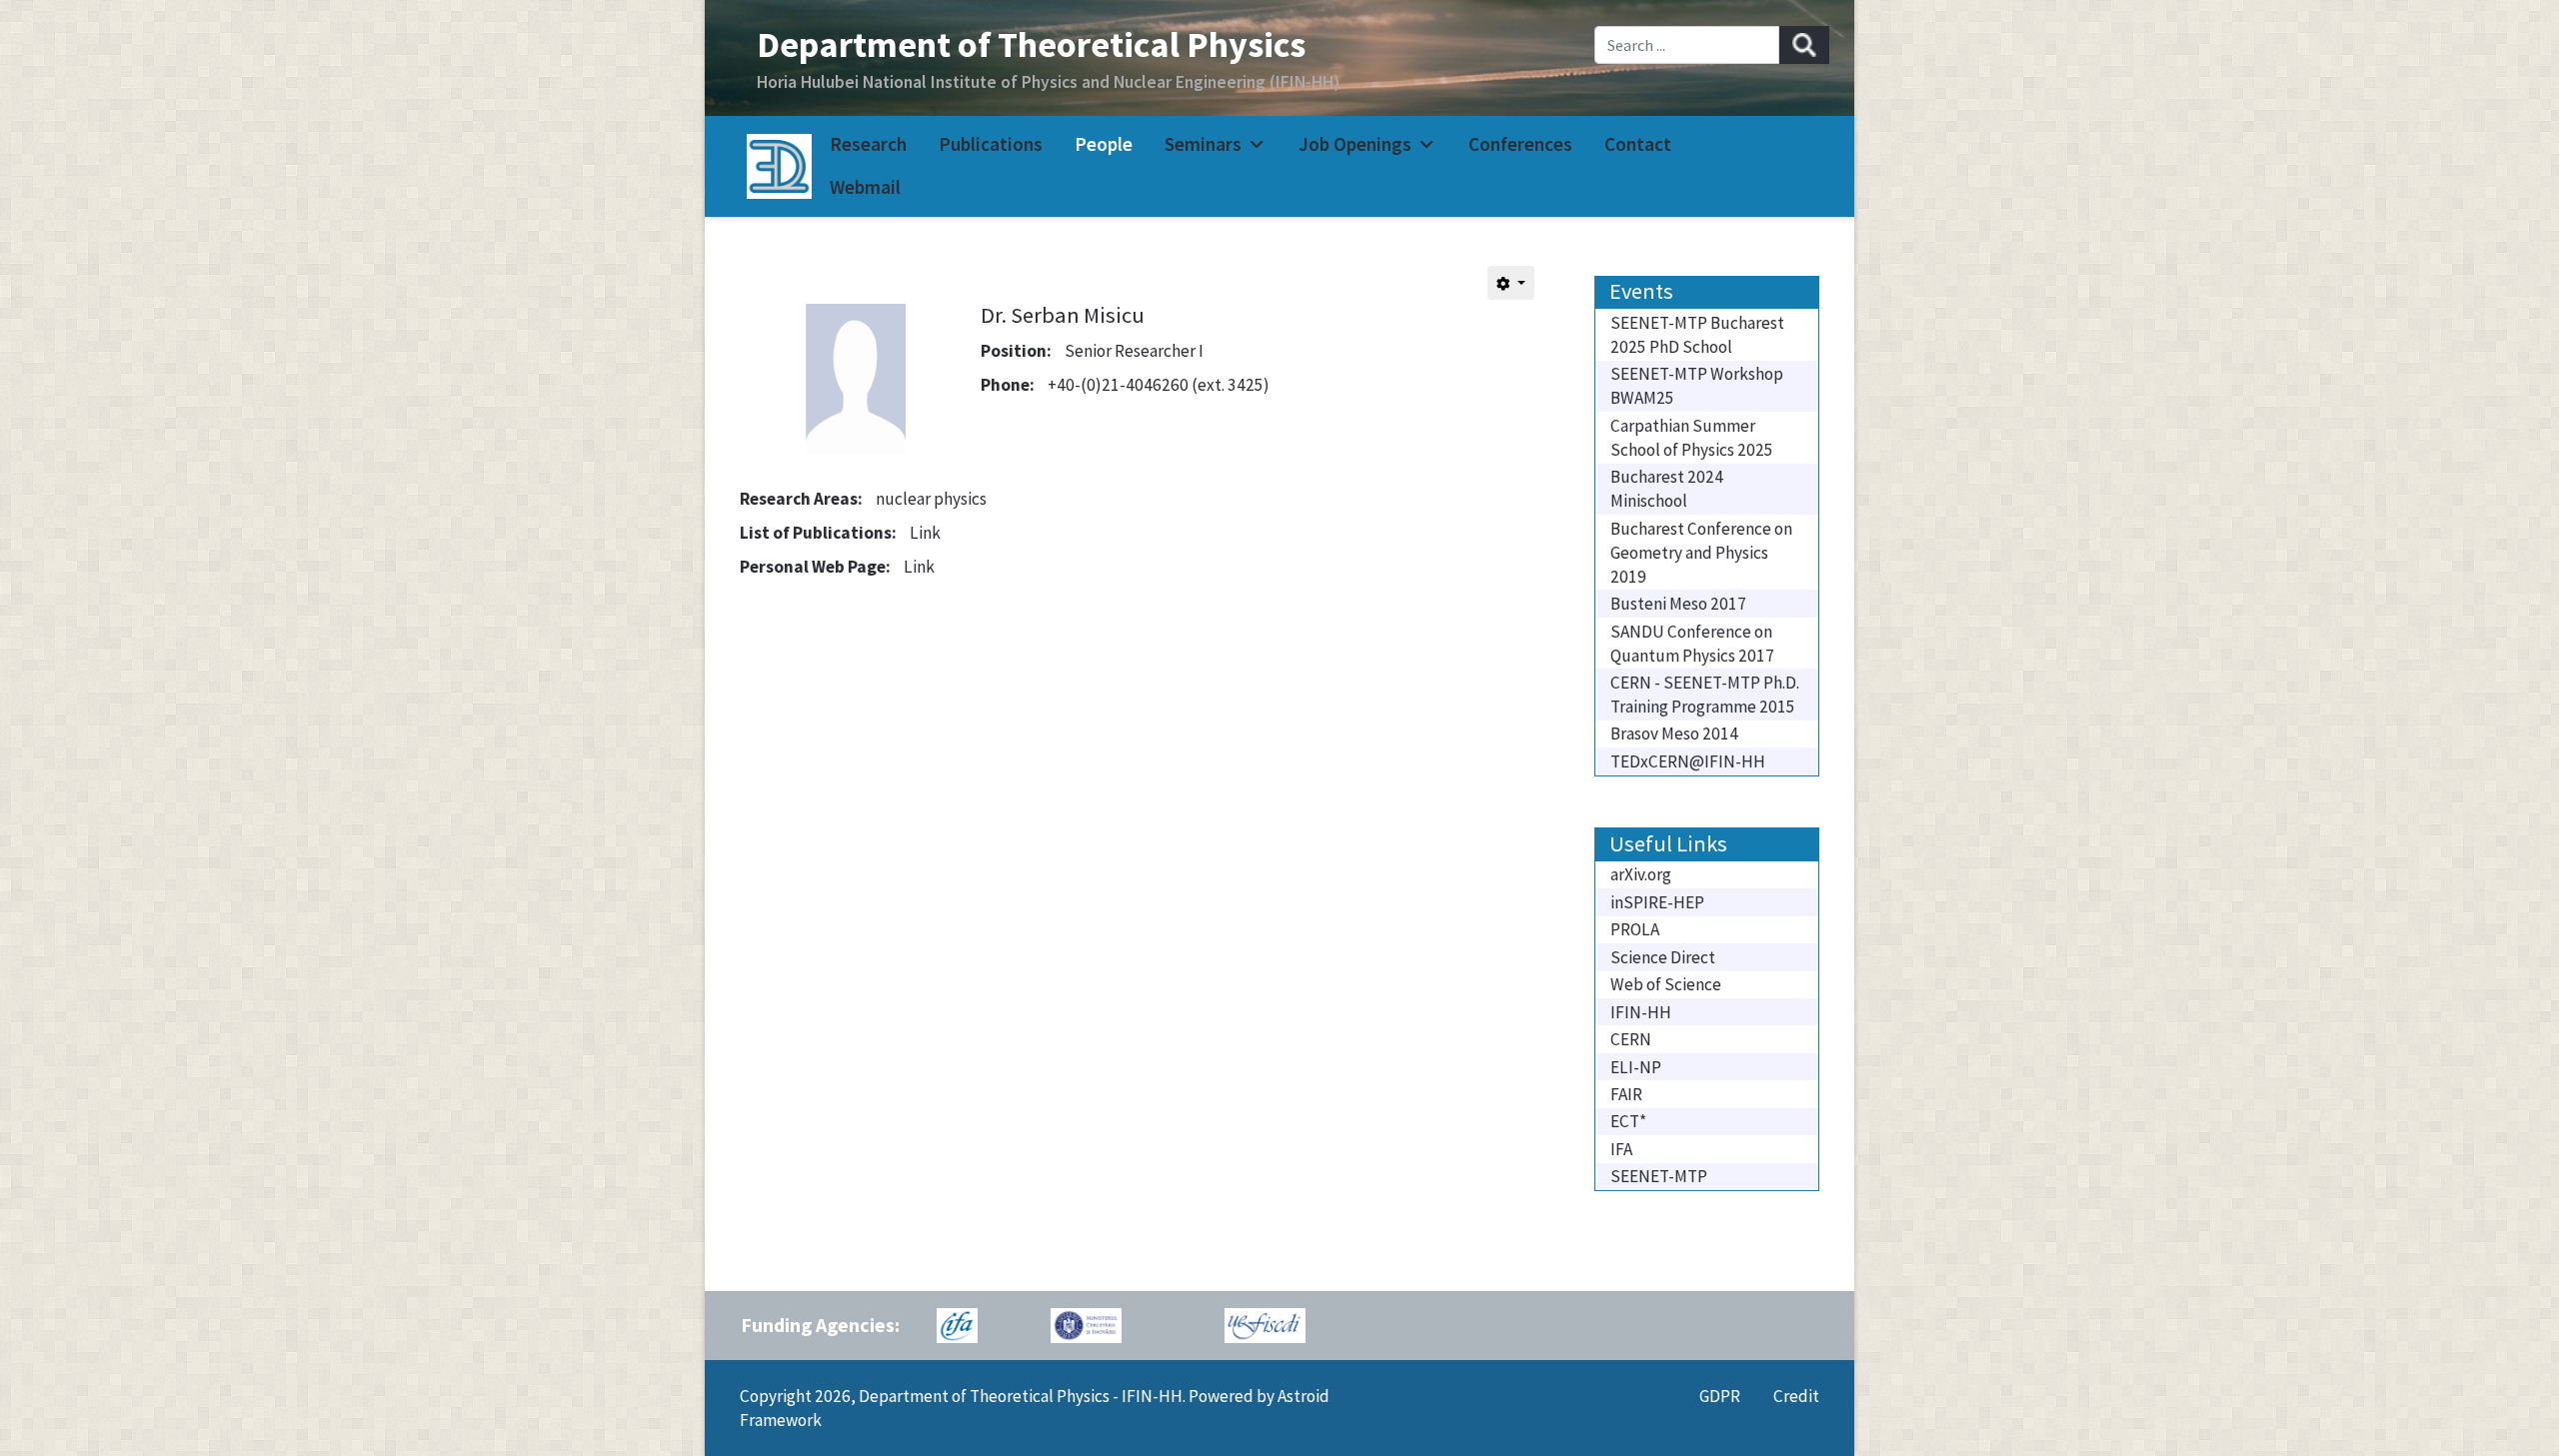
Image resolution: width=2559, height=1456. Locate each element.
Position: (1016, 351)
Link (925, 533)
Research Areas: (801, 499)
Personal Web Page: (815, 567)
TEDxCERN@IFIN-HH (1688, 761)
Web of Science (1666, 984)
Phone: (1008, 385)
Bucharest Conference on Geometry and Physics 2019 (1701, 553)
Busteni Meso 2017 (1678, 604)
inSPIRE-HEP (1657, 902)
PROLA (1635, 929)
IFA (1621, 1149)
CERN (1631, 1039)
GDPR (1720, 1396)
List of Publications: (818, 533)
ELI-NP (1636, 1067)
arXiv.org (1641, 874)
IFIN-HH (1641, 1012)
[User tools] (1511, 283)
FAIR (1626, 1094)
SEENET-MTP (1659, 1176)
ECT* (1628, 1121)
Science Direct (1663, 957)
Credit (1796, 1396)
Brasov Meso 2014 (1674, 733)
